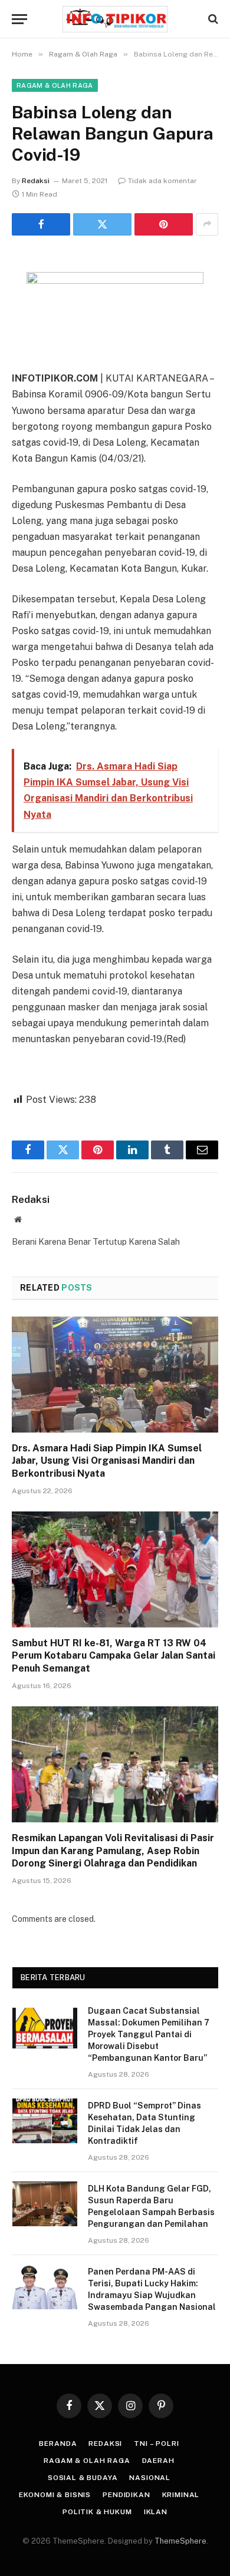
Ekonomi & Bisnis (55, 2495)
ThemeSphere (180, 2541)
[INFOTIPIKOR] (115, 19)
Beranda (58, 2444)
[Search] (212, 19)
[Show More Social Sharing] (207, 224)
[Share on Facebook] (41, 224)
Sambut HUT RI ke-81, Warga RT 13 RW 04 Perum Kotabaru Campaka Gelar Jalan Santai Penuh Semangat (114, 1656)
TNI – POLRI (156, 2444)
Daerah (158, 2461)
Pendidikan (126, 2495)
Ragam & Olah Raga (55, 85)
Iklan (156, 2512)
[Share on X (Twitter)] (102, 224)
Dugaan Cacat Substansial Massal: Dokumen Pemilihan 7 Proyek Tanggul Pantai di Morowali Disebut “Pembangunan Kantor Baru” (149, 2034)
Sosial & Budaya (83, 2478)
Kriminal (181, 2495)
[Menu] (19, 19)
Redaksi (36, 181)
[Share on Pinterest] (164, 224)
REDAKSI (105, 2444)
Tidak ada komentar (162, 181)
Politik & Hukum (97, 2512)
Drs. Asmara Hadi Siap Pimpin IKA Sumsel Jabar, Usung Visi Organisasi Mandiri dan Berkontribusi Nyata (107, 1461)
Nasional (150, 2478)
